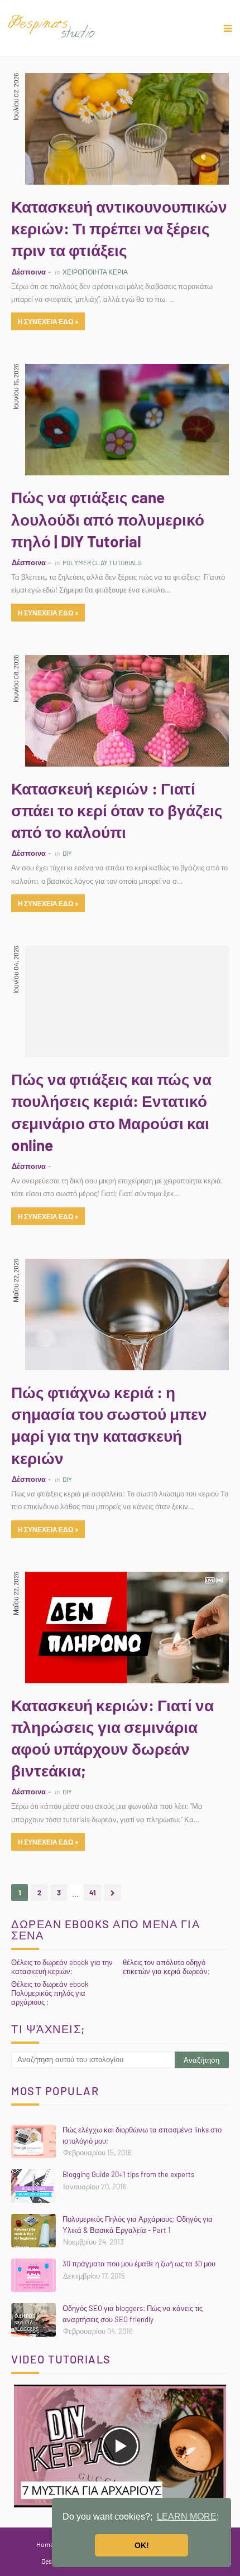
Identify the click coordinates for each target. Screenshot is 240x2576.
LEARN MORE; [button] (188, 2517)
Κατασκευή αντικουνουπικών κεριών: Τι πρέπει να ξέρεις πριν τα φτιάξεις (119, 228)
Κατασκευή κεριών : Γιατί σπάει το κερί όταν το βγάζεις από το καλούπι (117, 810)
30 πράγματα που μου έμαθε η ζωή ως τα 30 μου (139, 2264)
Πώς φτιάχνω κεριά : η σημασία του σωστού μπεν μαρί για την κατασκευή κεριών (109, 1425)
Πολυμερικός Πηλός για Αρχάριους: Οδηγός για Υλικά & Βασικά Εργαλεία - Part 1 (138, 2224)
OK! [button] (142, 2545)
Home (45, 2544)
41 (93, 1893)
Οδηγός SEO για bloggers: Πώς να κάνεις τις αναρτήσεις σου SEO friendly (133, 2314)
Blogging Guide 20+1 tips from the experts (128, 2174)
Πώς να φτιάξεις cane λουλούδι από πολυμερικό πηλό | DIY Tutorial (108, 519)
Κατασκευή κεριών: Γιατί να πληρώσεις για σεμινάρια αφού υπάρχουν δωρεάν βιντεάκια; (112, 1738)
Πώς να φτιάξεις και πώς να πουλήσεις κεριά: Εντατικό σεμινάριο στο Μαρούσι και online (111, 1112)
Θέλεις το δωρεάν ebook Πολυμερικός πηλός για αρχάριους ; (50, 1993)
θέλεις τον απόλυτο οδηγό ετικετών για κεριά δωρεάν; (166, 1967)
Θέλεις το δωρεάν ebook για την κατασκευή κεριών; (62, 1967)
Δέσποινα (29, 272)
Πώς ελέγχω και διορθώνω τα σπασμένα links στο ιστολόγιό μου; (142, 2135)
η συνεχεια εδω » (48, 321)
